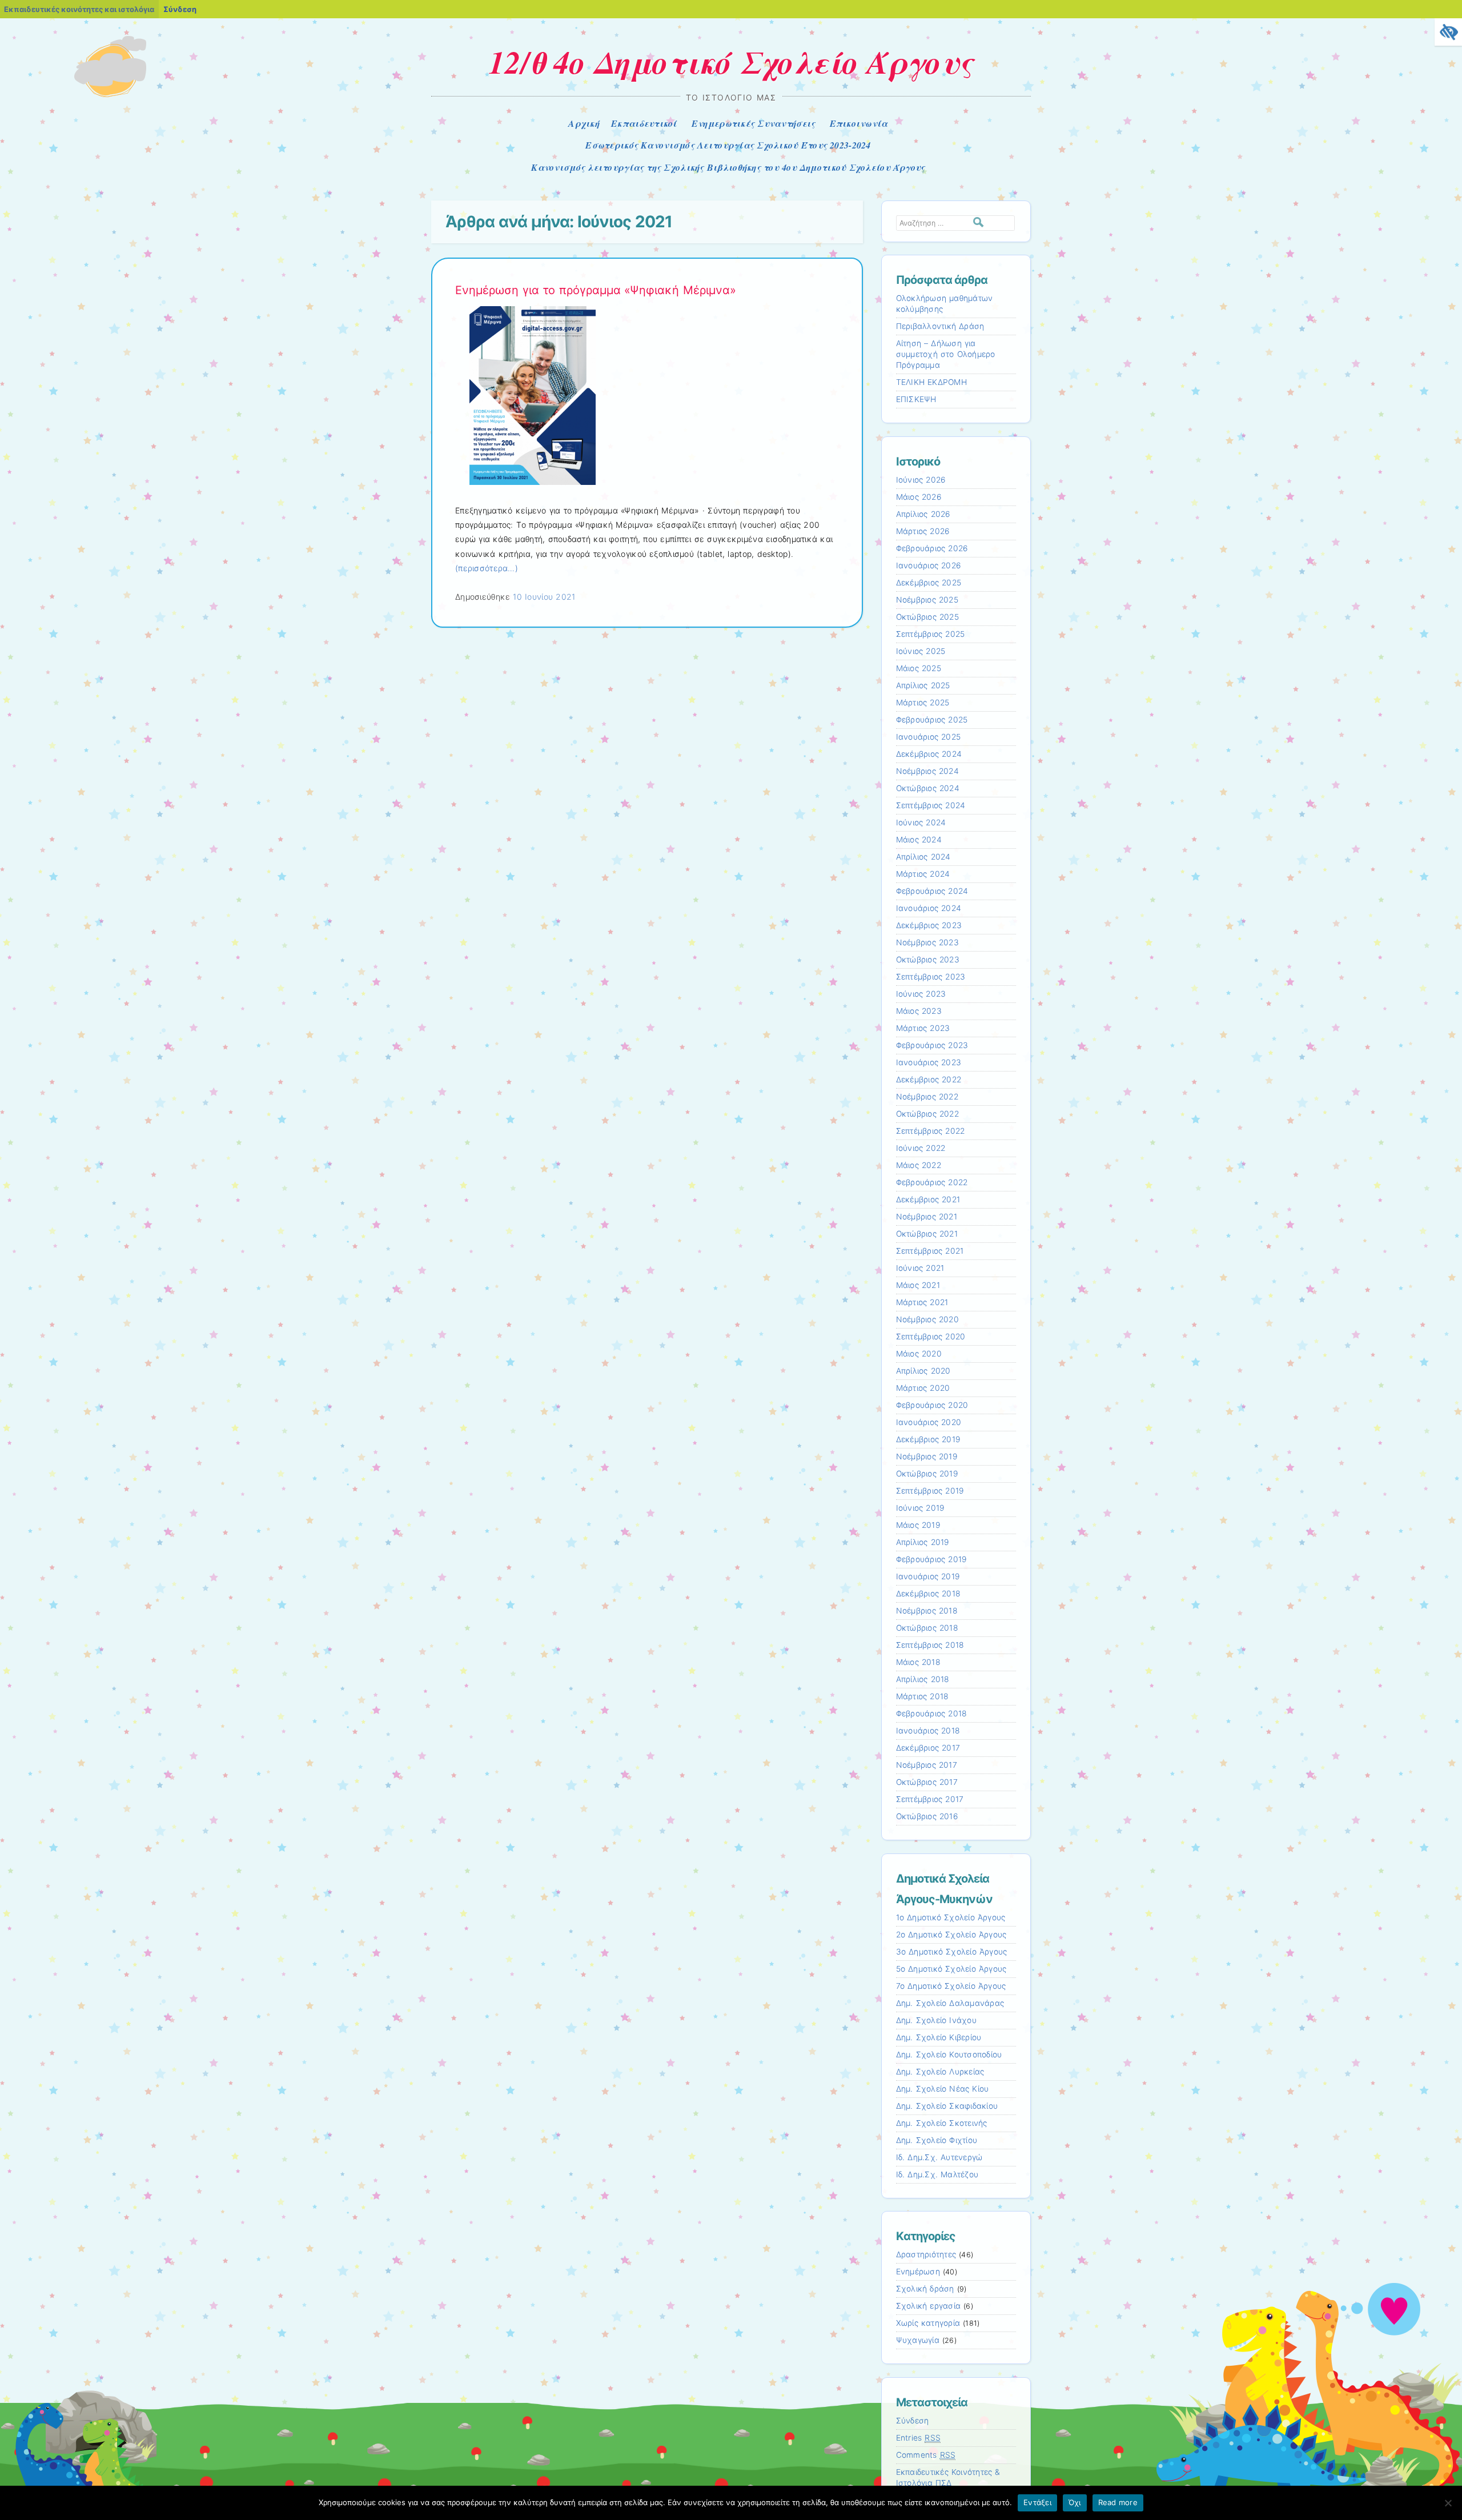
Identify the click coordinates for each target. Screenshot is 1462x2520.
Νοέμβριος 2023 (927, 942)
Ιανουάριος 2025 (929, 737)
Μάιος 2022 (919, 1165)
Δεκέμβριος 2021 (928, 1199)
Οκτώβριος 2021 (927, 1234)
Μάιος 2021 (918, 1285)
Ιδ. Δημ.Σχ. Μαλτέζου (937, 2174)
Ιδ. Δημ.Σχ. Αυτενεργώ (939, 2157)
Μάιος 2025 (919, 668)
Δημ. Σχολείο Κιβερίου (939, 2037)
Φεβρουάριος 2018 (931, 1714)
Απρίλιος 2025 (923, 685)
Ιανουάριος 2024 (929, 908)
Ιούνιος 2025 (921, 651)
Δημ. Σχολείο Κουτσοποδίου (949, 2054)
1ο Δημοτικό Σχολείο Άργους (951, 1917)
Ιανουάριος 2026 (929, 565)
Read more (1118, 2502)
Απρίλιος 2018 (923, 1679)
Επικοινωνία (859, 123)
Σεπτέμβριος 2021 (930, 1251)
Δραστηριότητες (926, 2254)
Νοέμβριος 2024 (927, 771)
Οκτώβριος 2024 (928, 788)
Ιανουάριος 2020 (929, 1422)
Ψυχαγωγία (918, 2340)
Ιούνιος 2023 (921, 994)
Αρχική (584, 123)
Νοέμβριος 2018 (927, 1611)
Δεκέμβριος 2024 (929, 754)
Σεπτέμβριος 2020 (931, 1337)
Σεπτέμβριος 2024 (931, 805)
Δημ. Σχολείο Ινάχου (936, 2020)
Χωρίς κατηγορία (928, 2323)
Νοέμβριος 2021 (927, 1217)
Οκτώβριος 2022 (927, 1114)
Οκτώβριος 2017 (927, 1782)
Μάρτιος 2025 (923, 703)
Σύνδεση (180, 9)
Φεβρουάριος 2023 (932, 1045)
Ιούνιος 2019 (920, 1508)
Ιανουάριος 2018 (928, 1731)
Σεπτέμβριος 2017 (930, 1799)
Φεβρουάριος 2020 (932, 1405)
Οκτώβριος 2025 (927, 617)
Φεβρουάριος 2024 (932, 891)
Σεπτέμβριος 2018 (930, 1645)
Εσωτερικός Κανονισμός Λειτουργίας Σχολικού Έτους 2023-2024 (728, 145)
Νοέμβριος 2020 (927, 1319)
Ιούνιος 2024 (921, 822)
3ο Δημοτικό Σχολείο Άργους (952, 1952)
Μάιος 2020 (919, 1354)
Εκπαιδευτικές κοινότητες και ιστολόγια (79, 9)
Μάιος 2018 (918, 1662)
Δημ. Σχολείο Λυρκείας (940, 2072)
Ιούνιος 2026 (921, 480)
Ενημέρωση (918, 2272)
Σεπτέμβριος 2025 (931, 634)
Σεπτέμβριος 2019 (930, 1491)
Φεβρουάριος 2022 (932, 1182)
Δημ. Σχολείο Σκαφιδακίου (947, 2106)
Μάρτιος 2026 (923, 531)
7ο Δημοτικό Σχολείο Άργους (951, 1986)
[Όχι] (1448, 2503)
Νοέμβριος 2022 (927, 1097)
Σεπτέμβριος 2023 (931, 977)
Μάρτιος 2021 (922, 1302)
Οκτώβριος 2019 (927, 1474)
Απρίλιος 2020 (923, 1371)
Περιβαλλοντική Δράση (940, 326)
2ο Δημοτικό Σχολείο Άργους (951, 1935)
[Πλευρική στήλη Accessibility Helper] (1448, 32)
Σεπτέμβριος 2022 (931, 1131)
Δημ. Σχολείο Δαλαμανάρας (950, 2003)
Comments (926, 2455)
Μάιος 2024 (919, 840)
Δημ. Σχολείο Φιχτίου (937, 2140)
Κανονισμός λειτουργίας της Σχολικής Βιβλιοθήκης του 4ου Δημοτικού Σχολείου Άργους (728, 167)
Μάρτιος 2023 (923, 1028)
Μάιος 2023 (919, 1011)
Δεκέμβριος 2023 (929, 925)
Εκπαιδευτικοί (644, 123)
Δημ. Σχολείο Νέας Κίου (943, 2089)
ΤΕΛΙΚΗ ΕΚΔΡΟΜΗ (931, 382)
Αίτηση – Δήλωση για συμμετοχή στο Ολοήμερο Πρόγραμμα (946, 354)
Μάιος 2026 (919, 497)
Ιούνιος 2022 (921, 1148)
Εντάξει (1037, 2502)
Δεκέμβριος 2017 (928, 1748)
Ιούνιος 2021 (920, 1268)
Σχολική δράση (925, 2289)
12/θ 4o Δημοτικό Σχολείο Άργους (731, 62)
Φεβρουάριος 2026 (932, 548)
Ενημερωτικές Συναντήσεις (754, 123)
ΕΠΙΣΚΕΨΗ (916, 399)
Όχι (1075, 2502)
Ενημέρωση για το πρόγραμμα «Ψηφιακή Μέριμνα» (596, 290)
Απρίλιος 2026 (923, 514)
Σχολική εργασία (929, 2306)
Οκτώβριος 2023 (928, 960)
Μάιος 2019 (918, 1525)
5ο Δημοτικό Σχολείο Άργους (951, 1969)
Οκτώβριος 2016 (927, 1816)
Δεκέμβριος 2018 (928, 1594)
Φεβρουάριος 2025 (932, 720)
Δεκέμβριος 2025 (929, 583)
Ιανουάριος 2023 (929, 1062)
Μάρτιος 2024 (923, 874)
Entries (919, 2438)
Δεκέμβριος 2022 (929, 1080)
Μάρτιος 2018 (922, 1696)
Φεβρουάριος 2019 (931, 1559)
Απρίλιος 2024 (923, 857)
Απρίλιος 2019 (923, 1542)
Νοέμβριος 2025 (927, 600)
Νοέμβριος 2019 (927, 1456)
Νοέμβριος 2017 (927, 1765)
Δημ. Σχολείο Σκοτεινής (942, 2123)
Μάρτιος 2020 (923, 1388)
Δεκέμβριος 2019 (928, 1439)
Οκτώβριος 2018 (927, 1628)
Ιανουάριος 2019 (928, 1576)
